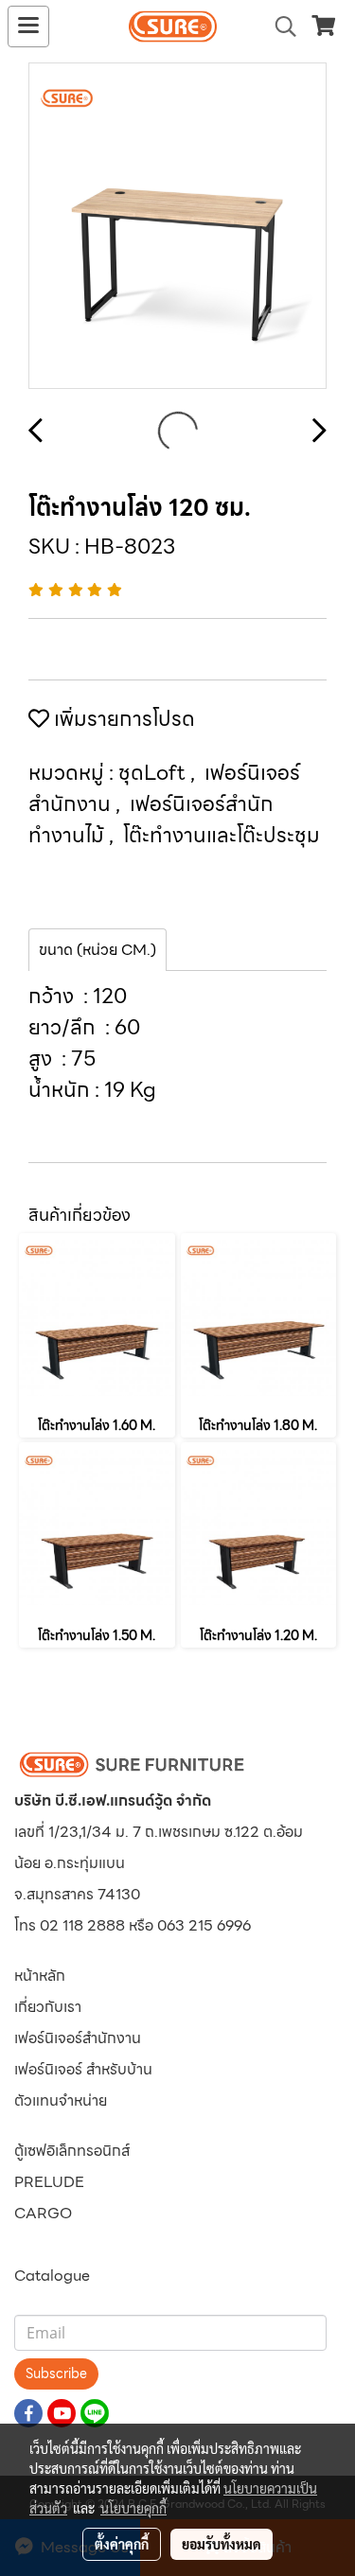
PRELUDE (49, 2182)
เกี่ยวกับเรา (48, 2007)
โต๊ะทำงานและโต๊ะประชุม (222, 835)
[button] (279, 26)
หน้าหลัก (40, 1976)
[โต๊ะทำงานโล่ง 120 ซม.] (177, 227)
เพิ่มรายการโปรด (122, 719)
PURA (35, 2244)
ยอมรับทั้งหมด (222, 2544)
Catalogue (52, 2276)
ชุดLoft (154, 773)
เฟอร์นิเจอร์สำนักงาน (78, 2038)
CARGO (43, 2213)
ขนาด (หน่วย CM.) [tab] (98, 950)
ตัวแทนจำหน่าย (61, 2100)
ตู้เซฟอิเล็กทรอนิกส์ (72, 2151)
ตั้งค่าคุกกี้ (122, 2544)
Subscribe (56, 2373)
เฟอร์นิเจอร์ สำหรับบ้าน (83, 2069)
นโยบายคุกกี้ (133, 2508)
